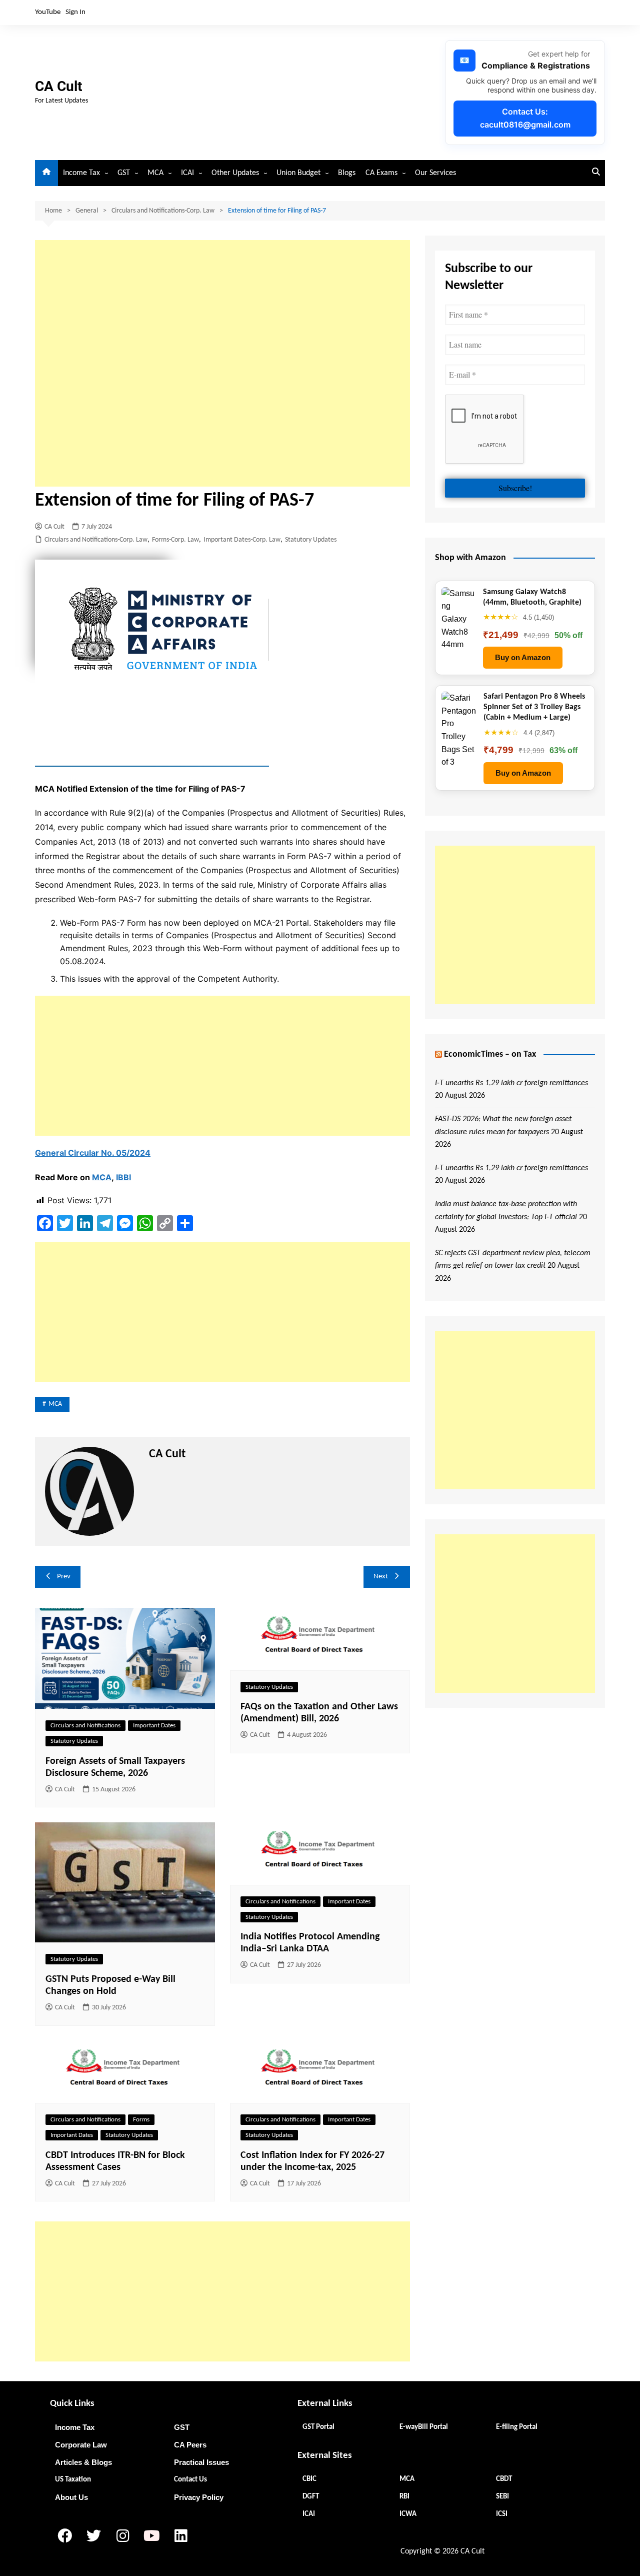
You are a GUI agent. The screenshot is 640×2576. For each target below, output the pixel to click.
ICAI (187, 173)
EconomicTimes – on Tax (490, 1054)
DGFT (311, 2497)
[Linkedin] (180, 2535)
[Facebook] (64, 2535)
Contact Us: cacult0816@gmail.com (525, 118)
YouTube (48, 12)
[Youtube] (151, 2535)
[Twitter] (93, 2535)
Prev (64, 1577)
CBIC (309, 2479)
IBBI (123, 1177)
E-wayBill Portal (424, 2427)
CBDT (504, 2479)
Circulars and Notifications (85, 1726)
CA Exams (381, 173)
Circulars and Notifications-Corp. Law (96, 540)
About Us (71, 2497)
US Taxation (73, 2480)
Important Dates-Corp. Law (242, 540)
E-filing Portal (517, 2427)
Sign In (75, 12)
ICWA (408, 2514)
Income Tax (81, 173)
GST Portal (318, 2427)
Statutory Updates (311, 540)
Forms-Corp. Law (175, 540)
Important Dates (154, 1726)
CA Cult (58, 86)
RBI (404, 2497)
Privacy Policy (199, 2497)
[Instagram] (122, 2535)
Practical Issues (201, 2462)
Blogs (347, 173)
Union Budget (298, 173)
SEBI (502, 2497)
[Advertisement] (222, 363)
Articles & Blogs (83, 2462)
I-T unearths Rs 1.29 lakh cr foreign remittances (511, 1083)
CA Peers (190, 2445)
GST (124, 173)
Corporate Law (81, 2445)
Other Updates (235, 173)
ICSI (502, 2514)
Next (381, 1577)
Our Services (435, 173)
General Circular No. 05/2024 (93, 1153)
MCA (155, 173)
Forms (141, 2120)
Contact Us (190, 2480)
